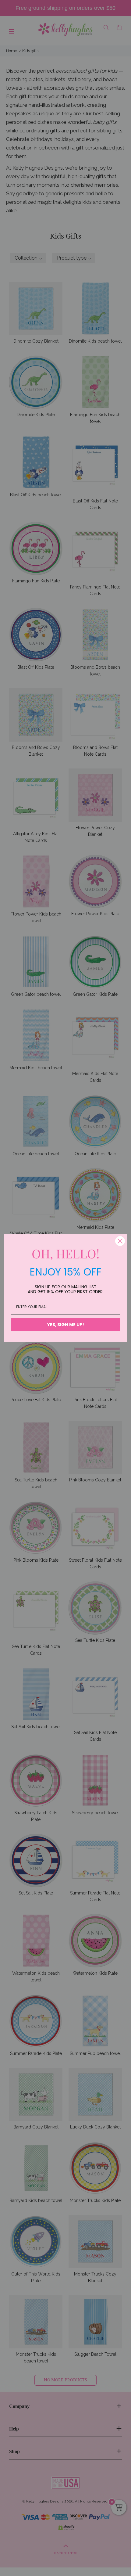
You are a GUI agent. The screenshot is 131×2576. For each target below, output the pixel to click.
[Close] (120, 1241)
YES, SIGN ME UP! (66, 1325)
